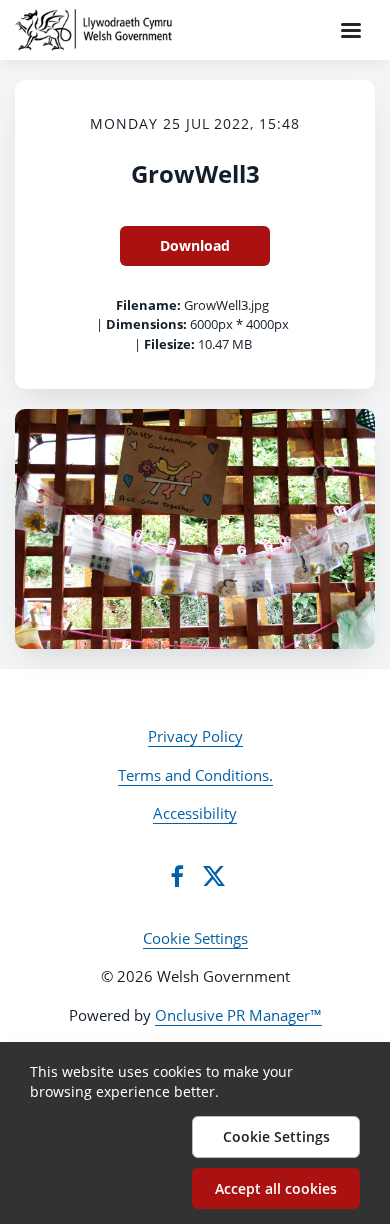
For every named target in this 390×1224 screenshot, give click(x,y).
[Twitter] (214, 876)
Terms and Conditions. (195, 775)
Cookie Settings (195, 938)
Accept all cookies (276, 1188)
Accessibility (195, 813)
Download (195, 245)
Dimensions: (146, 324)
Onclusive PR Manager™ (238, 1015)
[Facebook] (177, 876)
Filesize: (169, 344)
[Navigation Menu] (351, 30)
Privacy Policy (195, 736)
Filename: (148, 305)
